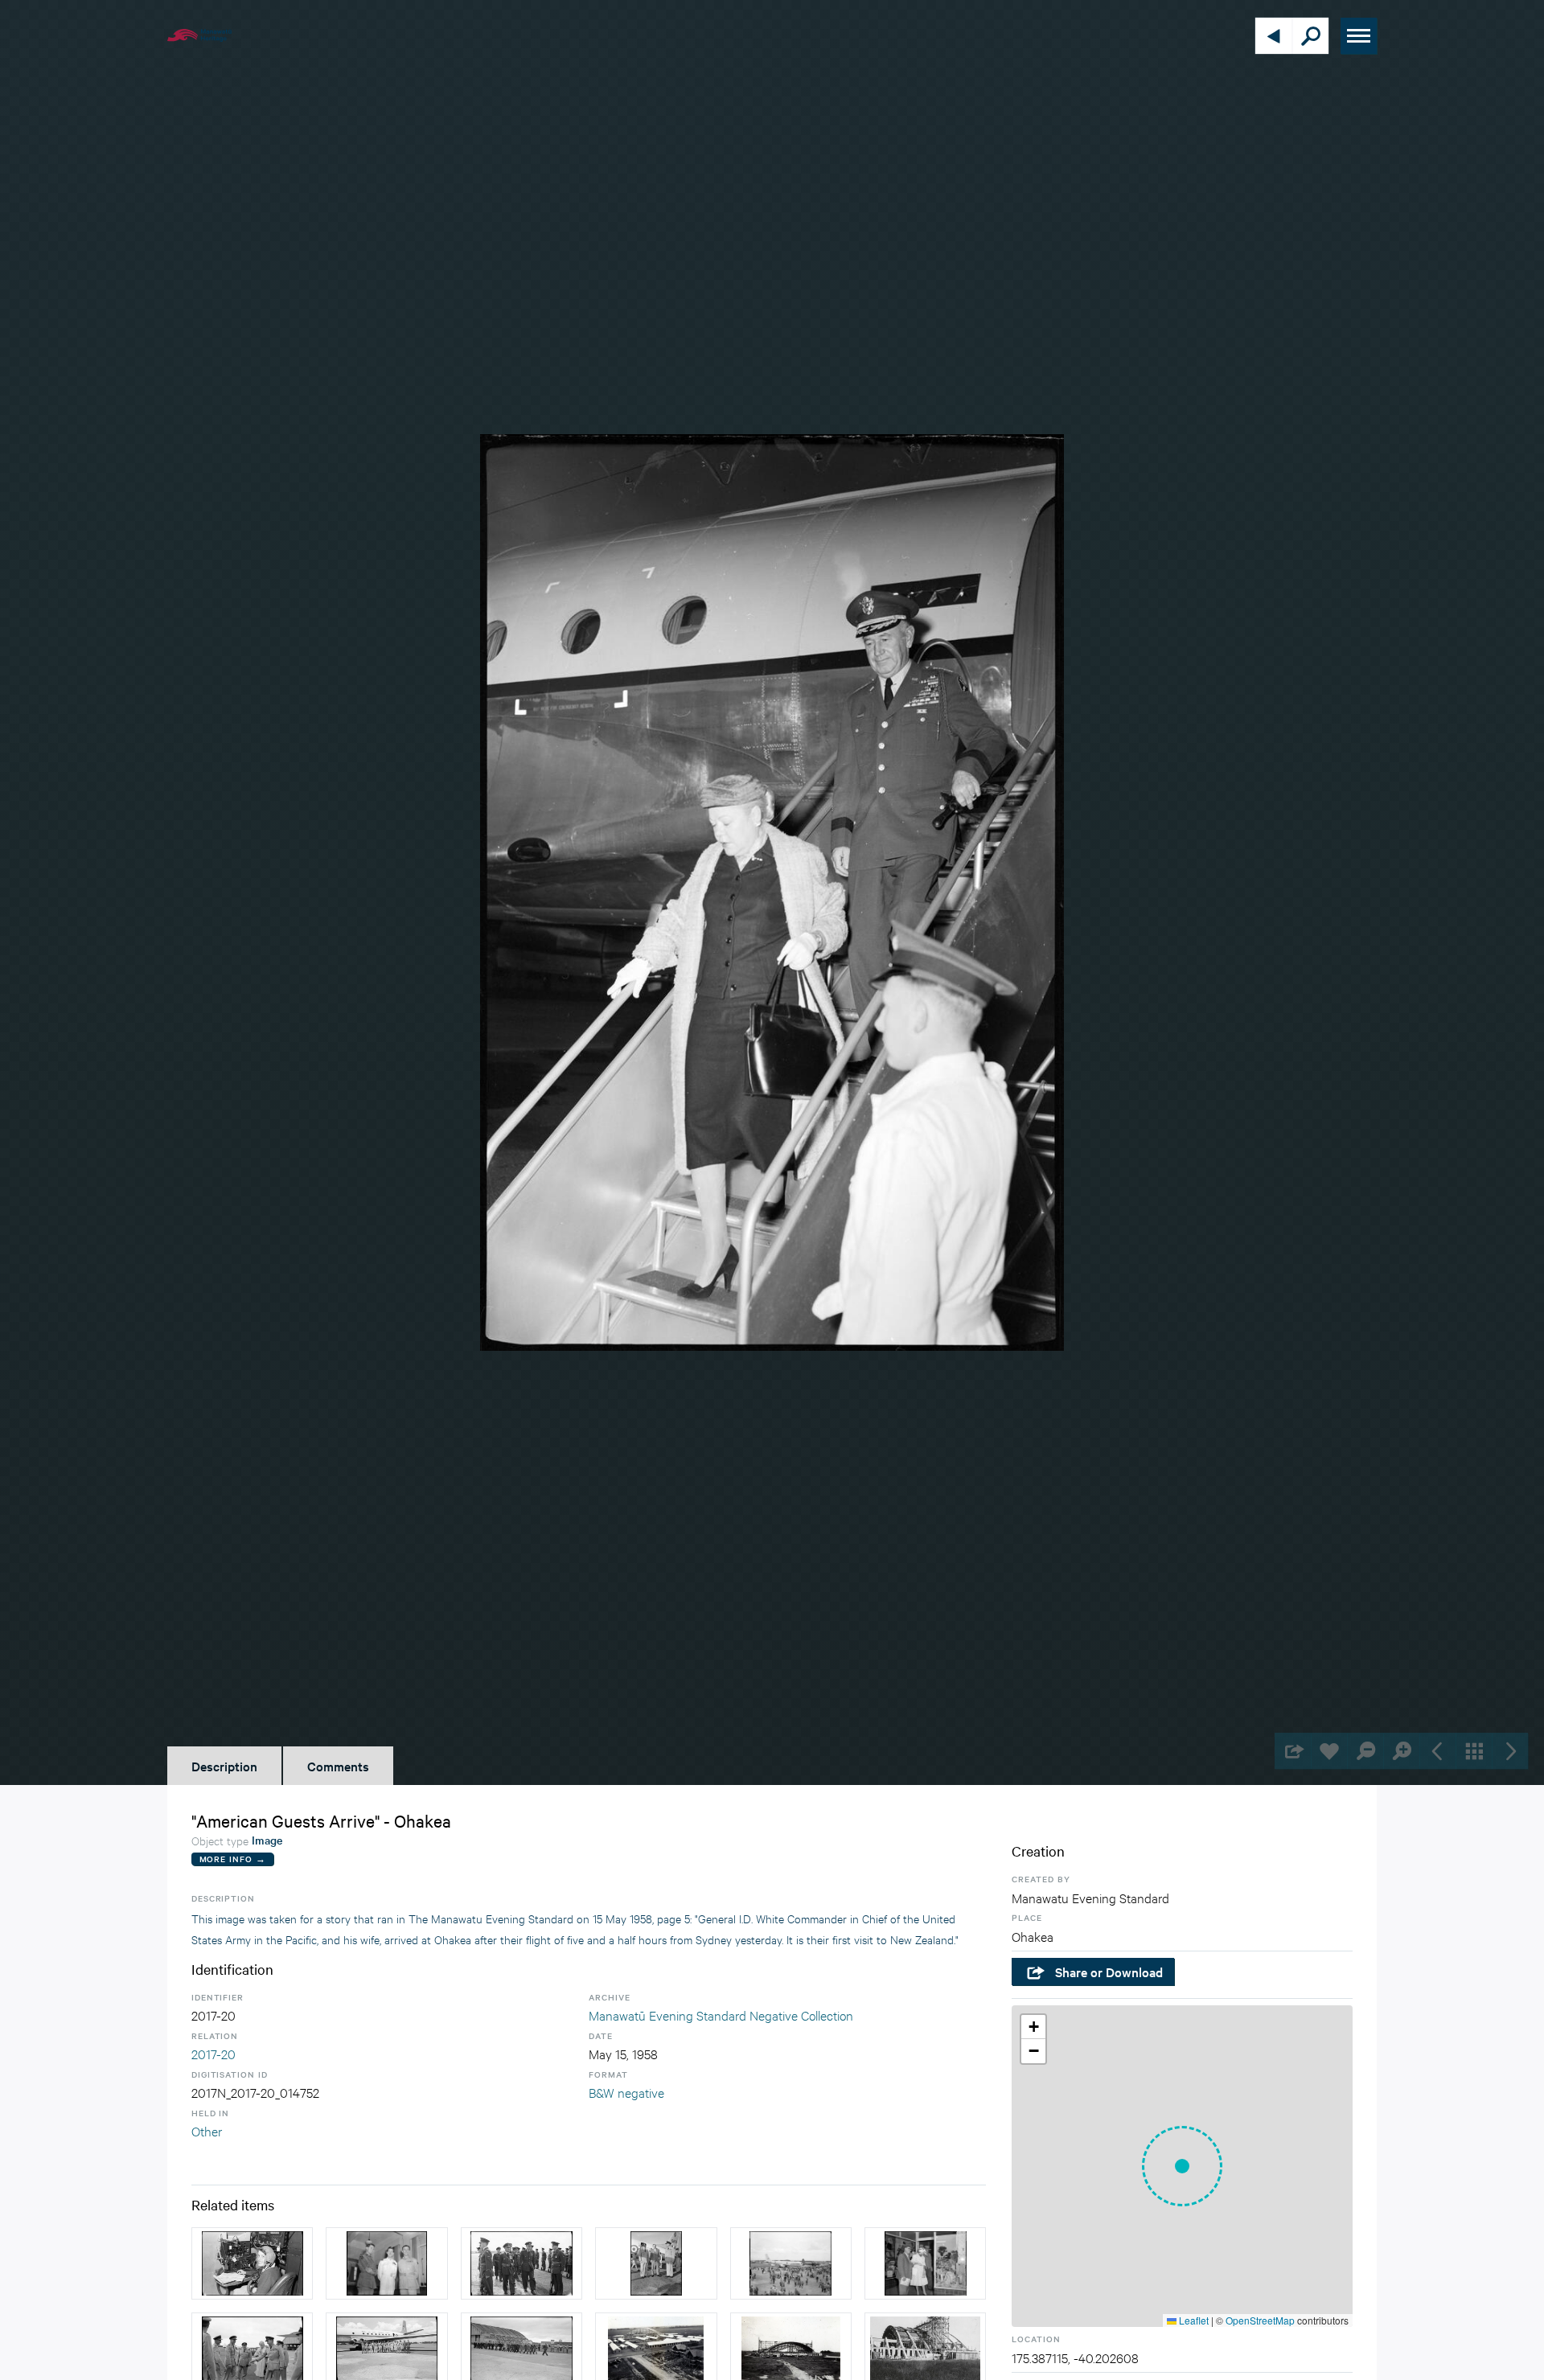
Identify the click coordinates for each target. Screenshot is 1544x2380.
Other (207, 2130)
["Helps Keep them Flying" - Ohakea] (791, 2263)
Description (224, 1766)
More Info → (233, 1859)
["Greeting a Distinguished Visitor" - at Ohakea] (656, 2263)
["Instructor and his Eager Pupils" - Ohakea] (386, 2263)
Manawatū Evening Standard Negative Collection (721, 2015)
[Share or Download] (1293, 1751)
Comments (338, 1766)
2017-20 (214, 2053)
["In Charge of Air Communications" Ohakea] (252, 2263)
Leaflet (1193, 2320)
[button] (1182, 2166)
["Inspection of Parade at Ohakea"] (522, 2263)
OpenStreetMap (1260, 2320)
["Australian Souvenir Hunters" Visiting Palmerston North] (925, 2263)
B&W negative (626, 2092)
